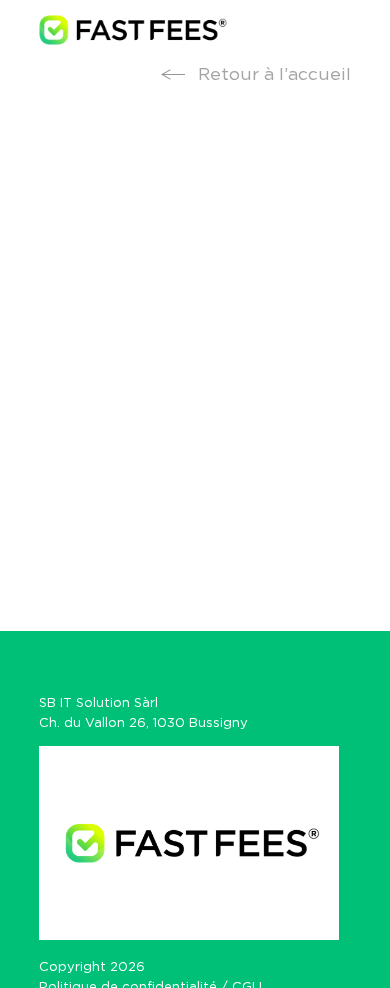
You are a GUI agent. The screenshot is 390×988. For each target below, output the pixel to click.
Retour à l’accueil (272, 75)
